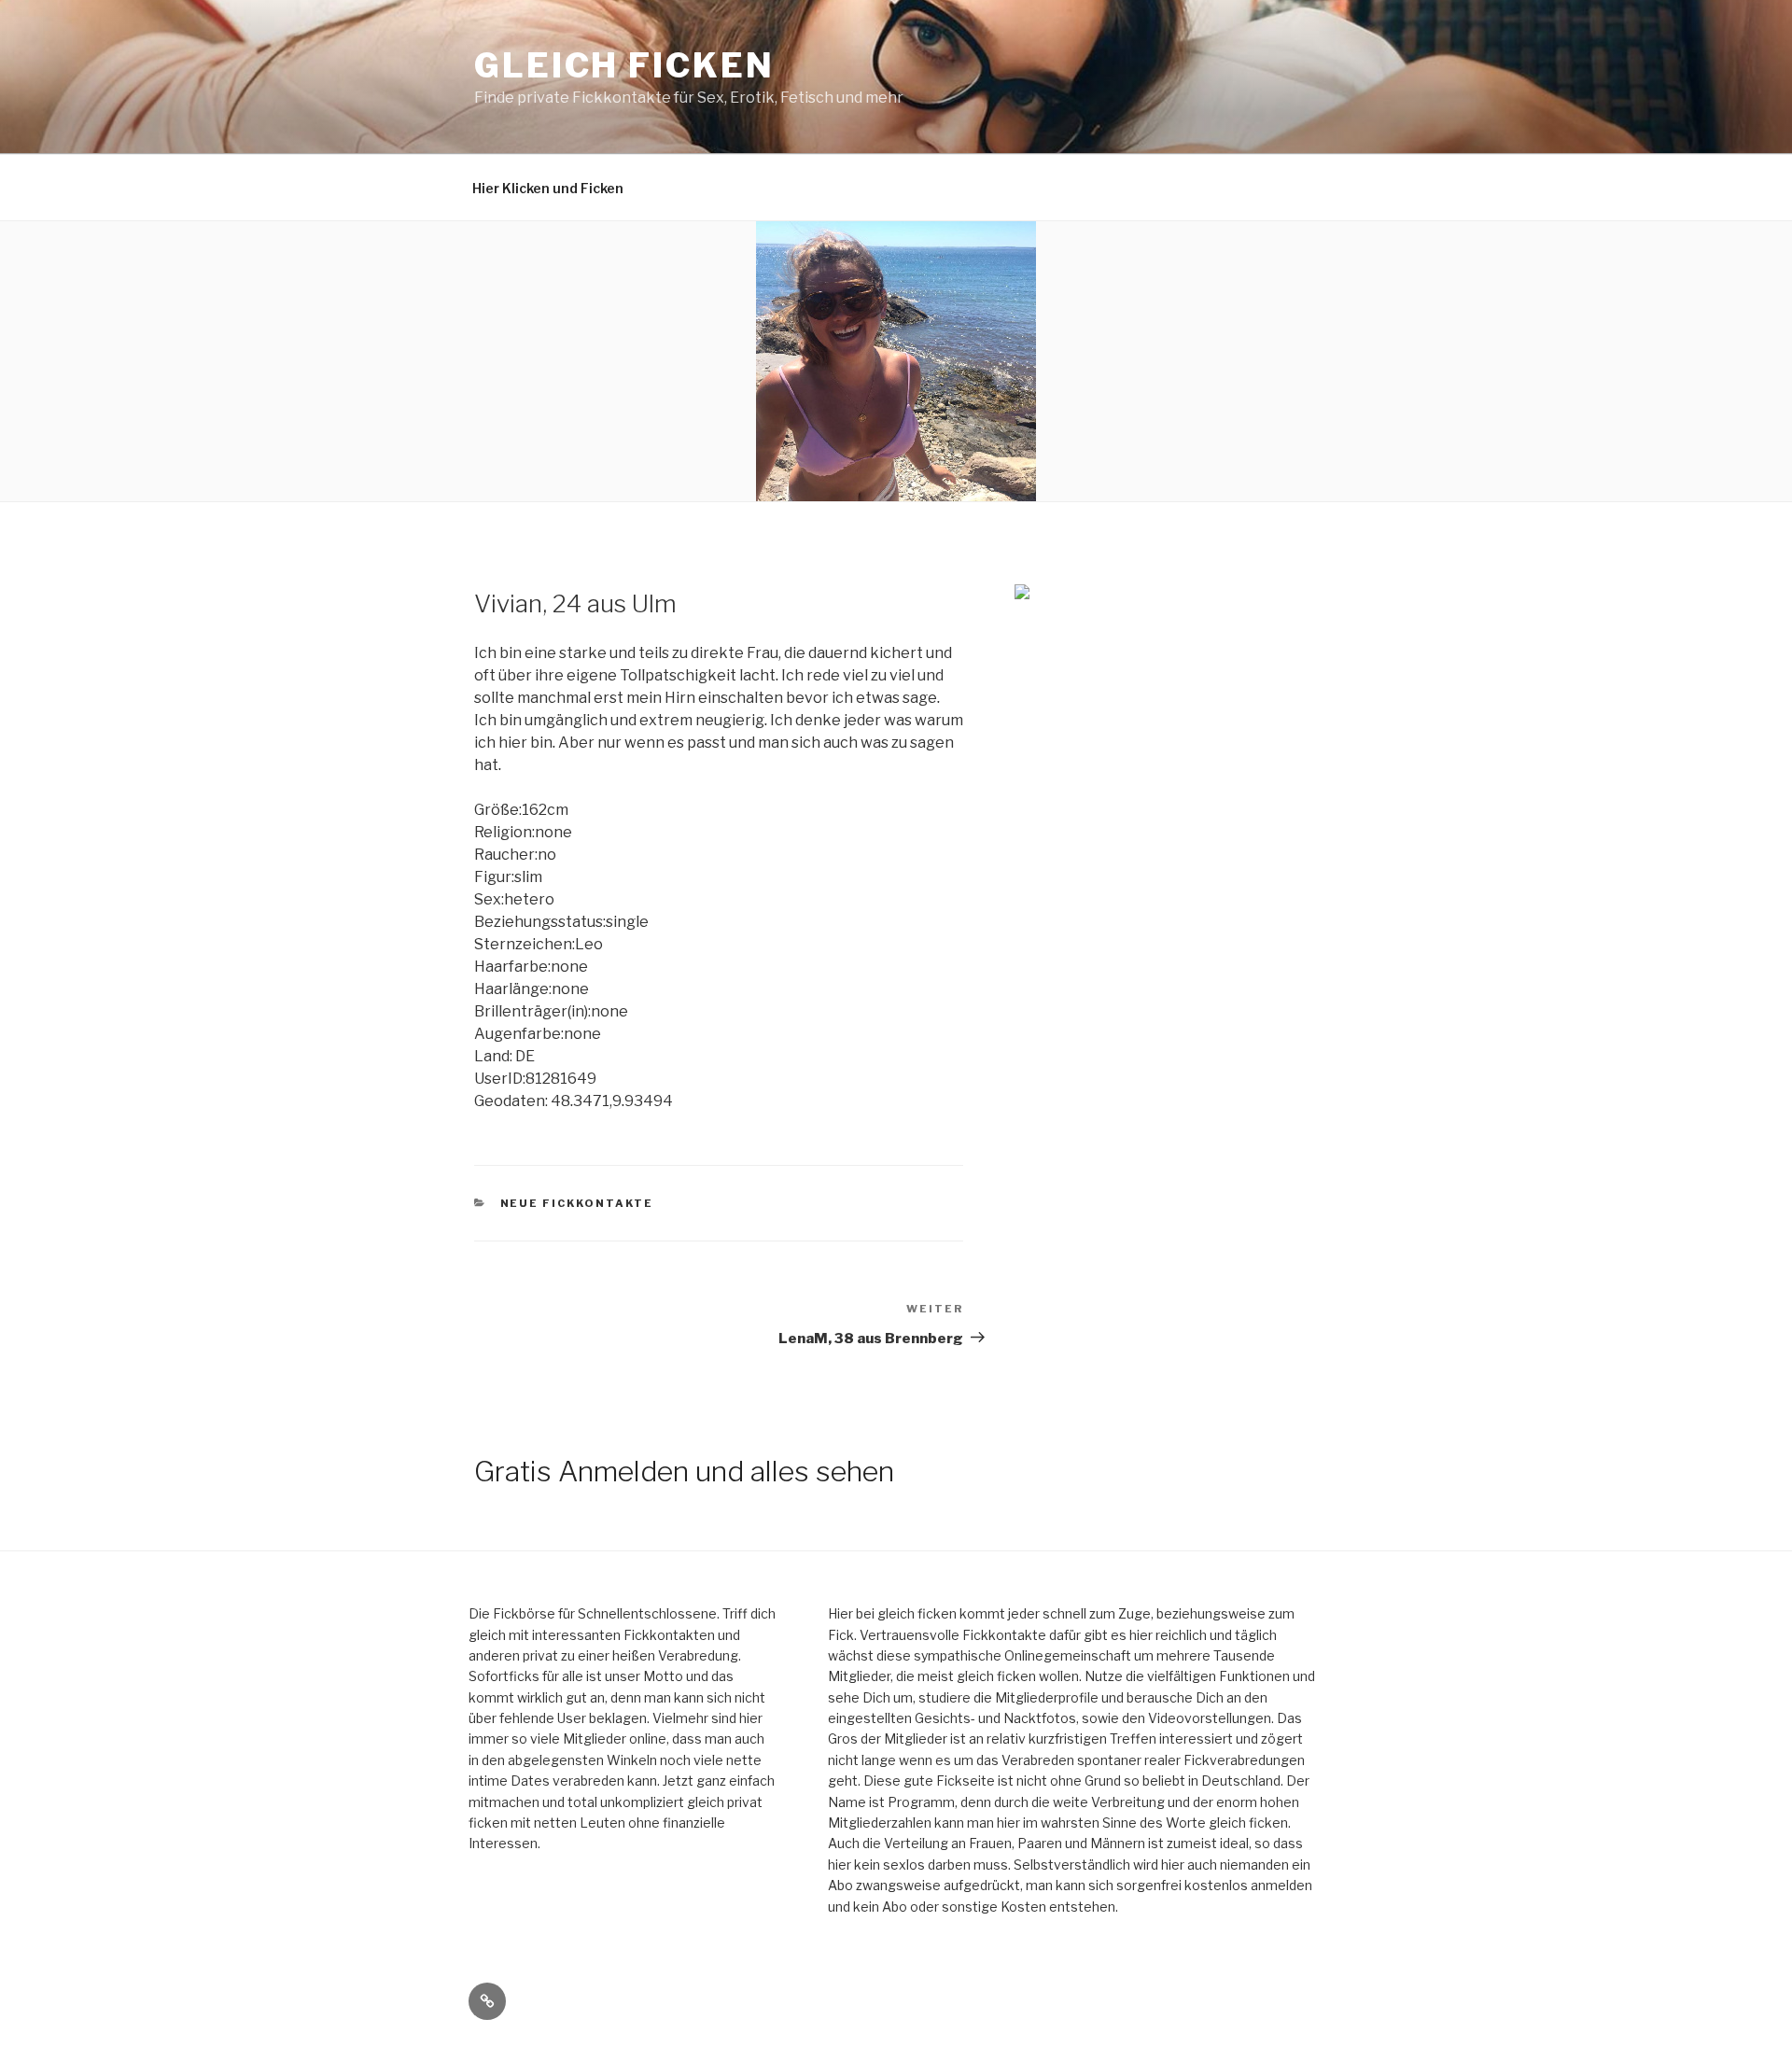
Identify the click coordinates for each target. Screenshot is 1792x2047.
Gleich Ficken (624, 65)
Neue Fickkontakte (577, 1203)
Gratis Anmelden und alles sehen (684, 1471)
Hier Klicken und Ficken (548, 188)
